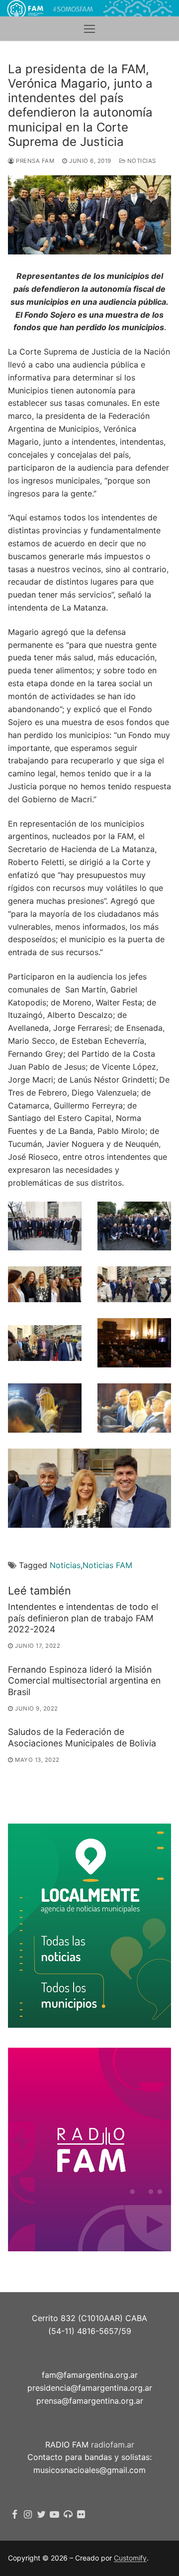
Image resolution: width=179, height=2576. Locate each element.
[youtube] (54, 2515)
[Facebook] (15, 2515)
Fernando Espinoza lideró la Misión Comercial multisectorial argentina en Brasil (84, 1681)
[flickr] (81, 2515)
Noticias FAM (107, 1565)
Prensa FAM (34, 161)
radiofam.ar (113, 2445)
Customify (130, 2558)
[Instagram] (28, 2515)
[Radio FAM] (68, 2515)
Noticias (141, 161)
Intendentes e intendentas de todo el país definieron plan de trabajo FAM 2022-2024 (83, 1618)
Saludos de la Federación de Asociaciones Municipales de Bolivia (82, 1737)
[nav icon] (89, 29)
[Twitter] (42, 2515)
